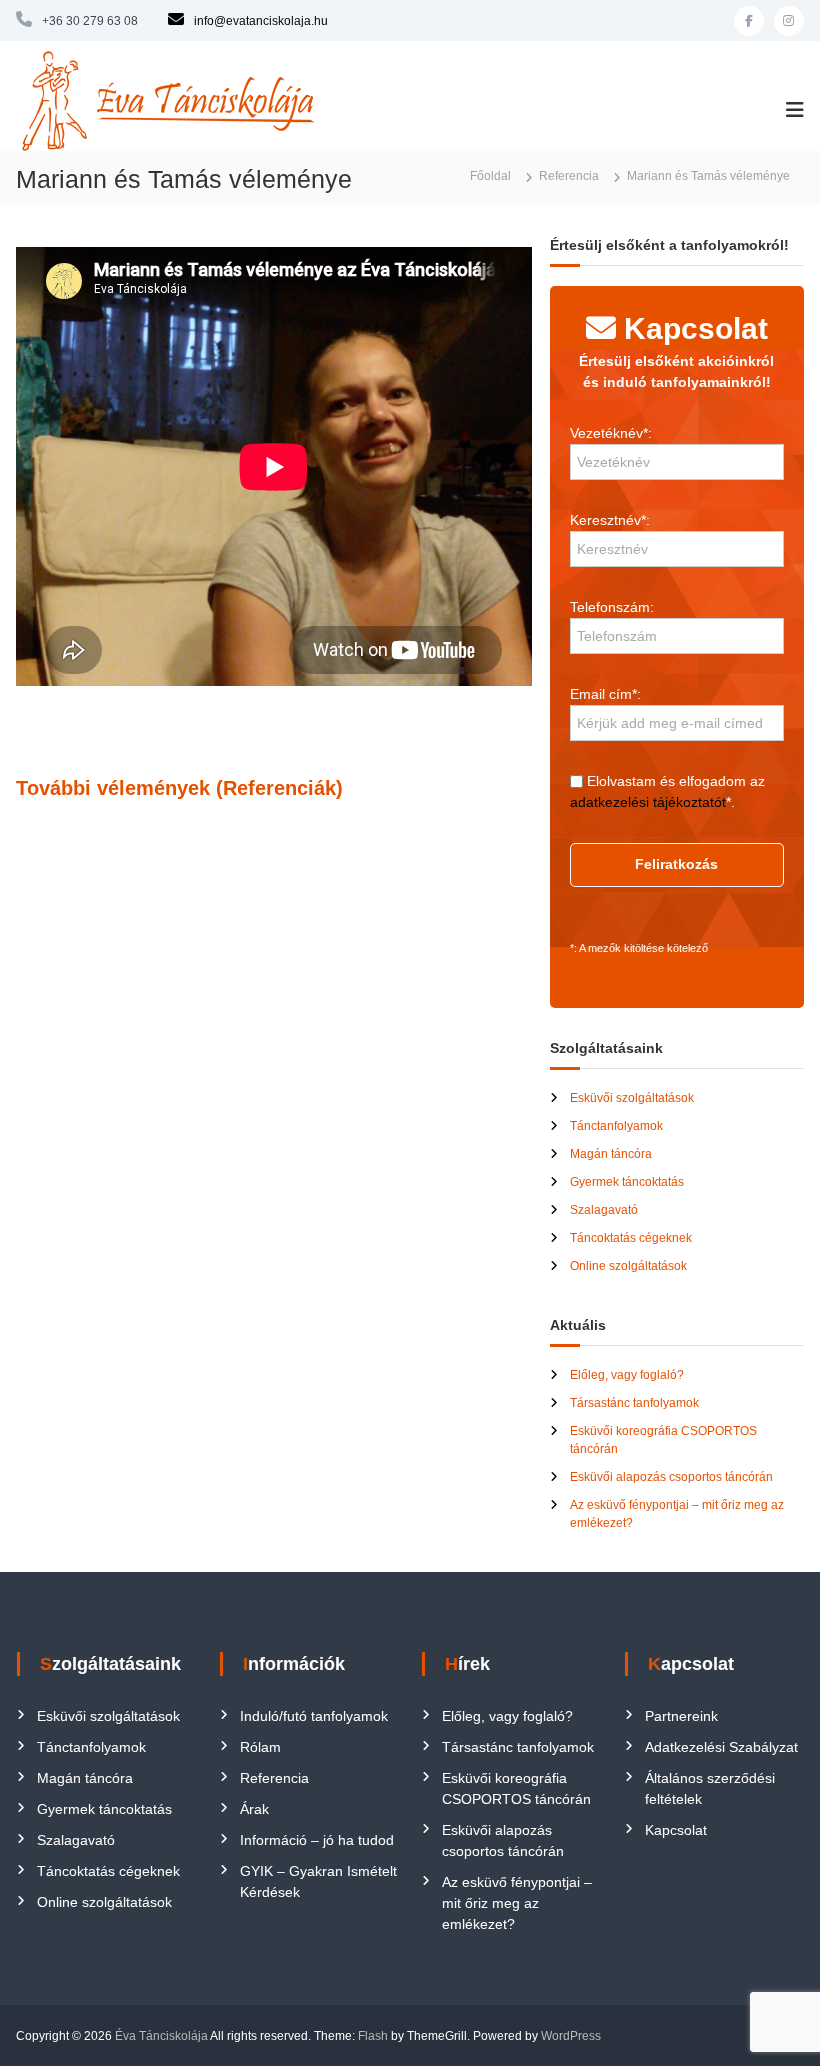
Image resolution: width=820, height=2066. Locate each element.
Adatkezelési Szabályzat (721, 1747)
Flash (373, 2036)
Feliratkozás (676, 864)
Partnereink (681, 1716)
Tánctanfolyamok (616, 1126)
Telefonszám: (612, 607)
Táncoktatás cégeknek (631, 1238)
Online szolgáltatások (628, 1266)
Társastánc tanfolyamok (634, 1403)
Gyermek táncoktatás (627, 1182)
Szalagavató (604, 1210)
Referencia (274, 1778)
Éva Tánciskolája (161, 2036)
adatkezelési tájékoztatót (648, 802)
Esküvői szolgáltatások (632, 1098)
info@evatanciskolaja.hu (261, 21)
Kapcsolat (676, 1830)
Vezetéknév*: (611, 433)
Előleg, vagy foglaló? (627, 1375)
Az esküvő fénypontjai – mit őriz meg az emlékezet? (517, 1903)
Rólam (260, 1747)
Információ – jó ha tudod (317, 1840)
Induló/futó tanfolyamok (314, 1716)
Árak (254, 1809)
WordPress (571, 2036)
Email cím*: (605, 694)
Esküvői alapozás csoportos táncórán (671, 1477)
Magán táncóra (611, 1154)
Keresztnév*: (610, 520)
